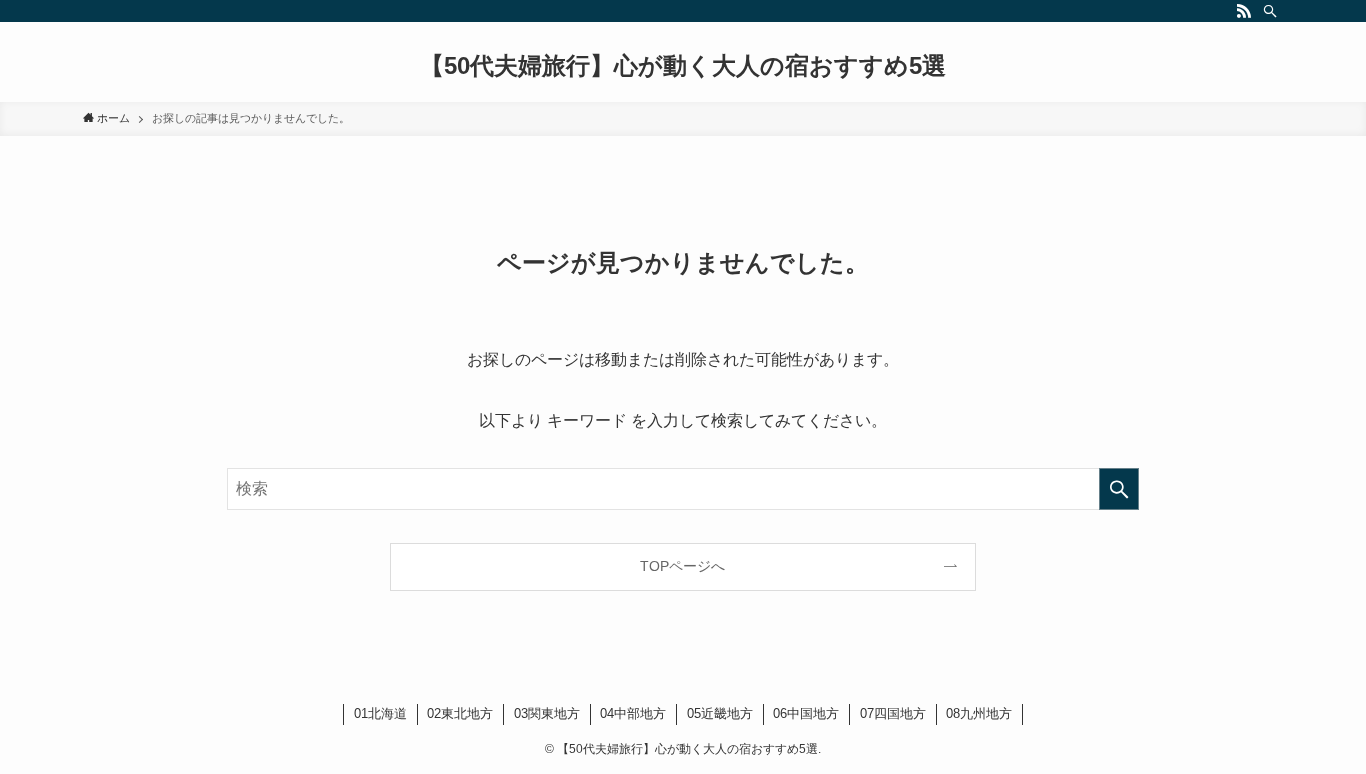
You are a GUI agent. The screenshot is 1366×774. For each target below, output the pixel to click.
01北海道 (380, 713)
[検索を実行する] (1119, 489)
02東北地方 (460, 713)
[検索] (1270, 11)
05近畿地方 (720, 713)
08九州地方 (979, 713)
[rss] (1244, 11)
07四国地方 (893, 713)
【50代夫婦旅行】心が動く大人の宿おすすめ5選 (683, 66)
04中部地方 (633, 713)
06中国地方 (806, 713)
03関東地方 (547, 713)
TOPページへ (682, 566)
